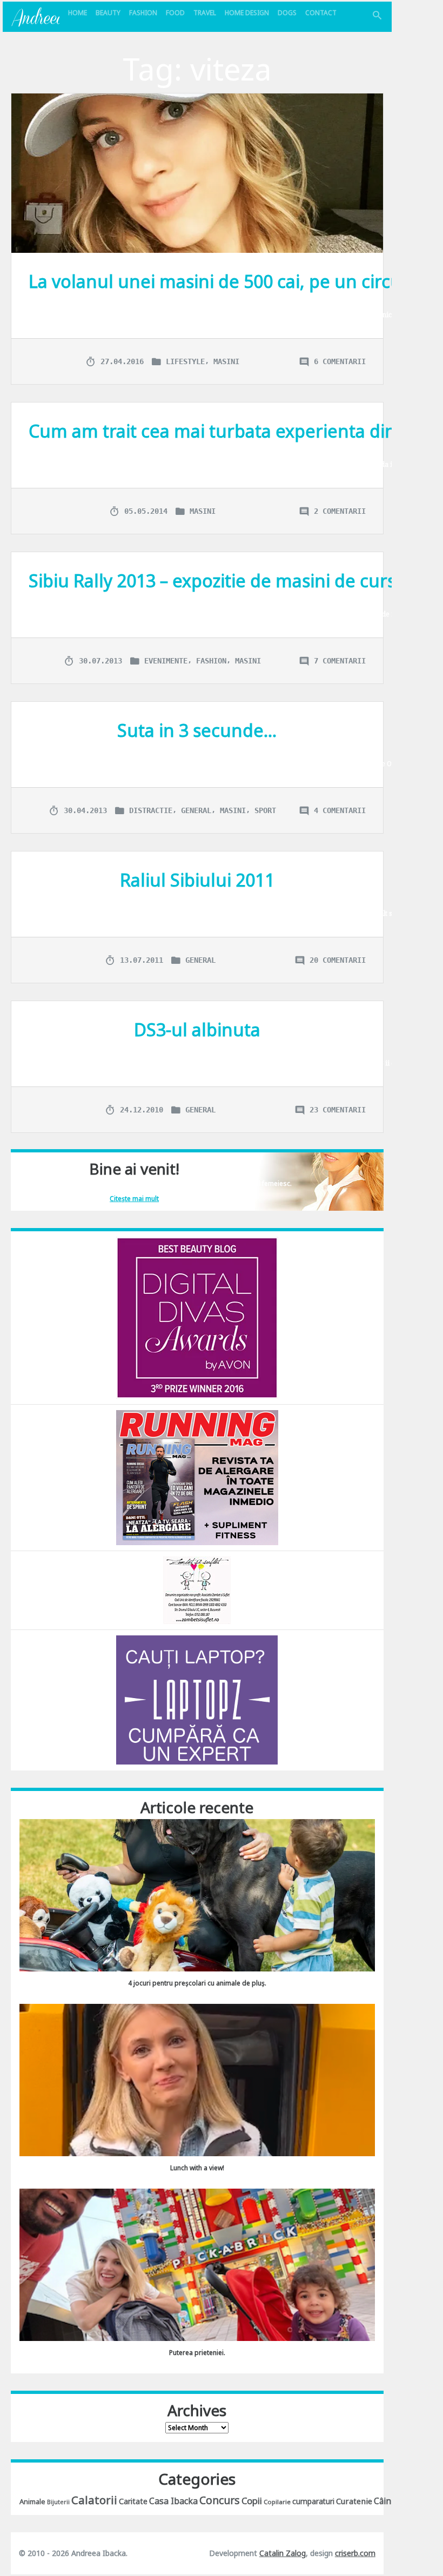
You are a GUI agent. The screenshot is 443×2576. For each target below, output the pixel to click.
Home (78, 13)
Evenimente (166, 661)
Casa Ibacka (173, 2501)
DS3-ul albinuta (197, 1029)
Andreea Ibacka (35, 17)
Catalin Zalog (283, 2553)
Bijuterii (58, 2502)
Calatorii (94, 2500)
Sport (265, 810)
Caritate (133, 2501)
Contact (321, 13)
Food (175, 13)
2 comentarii (340, 511)
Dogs (287, 13)
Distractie (151, 810)
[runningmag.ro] (197, 1477)
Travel (205, 13)
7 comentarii (340, 661)
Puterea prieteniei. (197, 2353)
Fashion (143, 13)
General (196, 810)
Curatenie (354, 2501)
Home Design (247, 13)
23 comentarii (338, 1110)
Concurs (220, 2500)
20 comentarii (338, 960)
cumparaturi (313, 2501)
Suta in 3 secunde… (197, 730)
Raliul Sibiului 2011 (197, 880)
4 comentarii (340, 810)
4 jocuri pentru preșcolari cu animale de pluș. (197, 1983)
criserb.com (355, 2553)
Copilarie (277, 2502)
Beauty (108, 13)
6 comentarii (340, 361)
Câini (384, 2501)
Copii (252, 2501)
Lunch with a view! (197, 2168)
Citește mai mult (134, 1199)
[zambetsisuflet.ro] (197, 1589)
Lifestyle (185, 361)
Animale (32, 2501)
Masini (226, 361)
